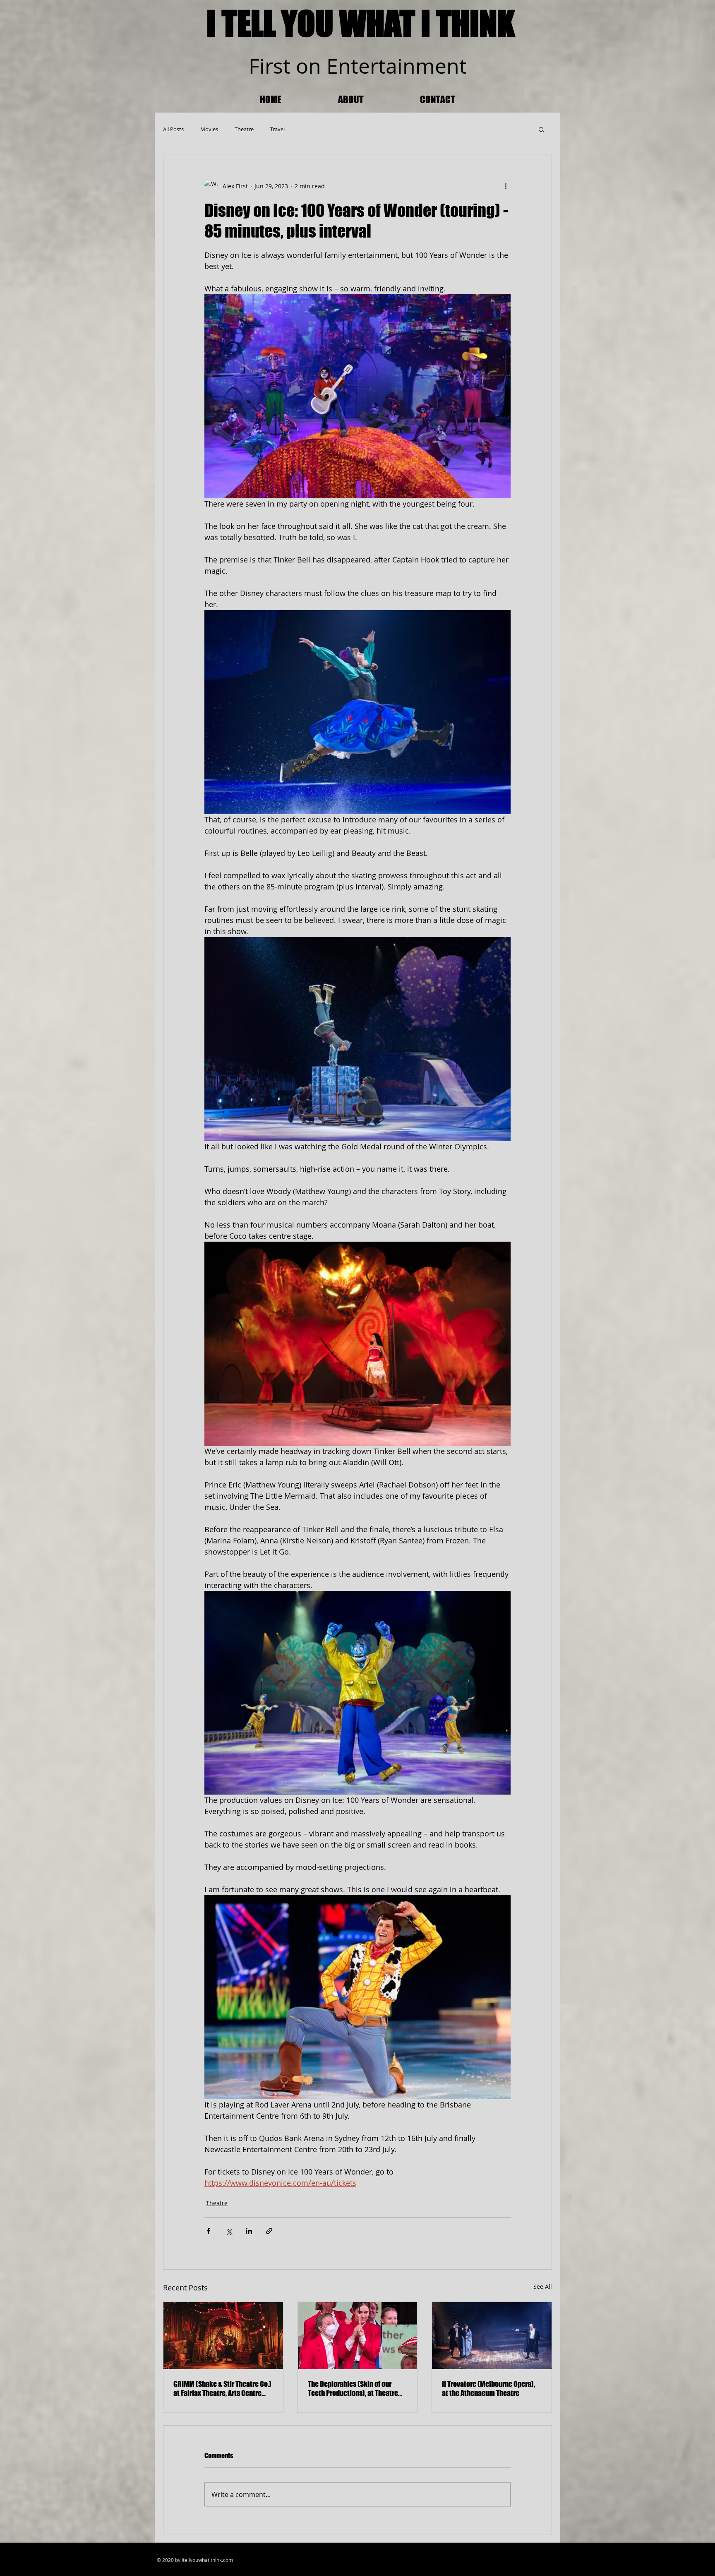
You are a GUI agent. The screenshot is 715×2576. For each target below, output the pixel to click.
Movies (209, 129)
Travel (277, 129)
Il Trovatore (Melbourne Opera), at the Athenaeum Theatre (488, 2389)
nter (358, 66)
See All (543, 2286)
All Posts (173, 129)
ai (394, 66)
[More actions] (506, 186)
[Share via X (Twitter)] (229, 2231)
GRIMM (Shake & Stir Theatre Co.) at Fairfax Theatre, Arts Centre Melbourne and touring (222, 2389)
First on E (293, 66)
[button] (541, 129)
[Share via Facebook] (208, 2231)
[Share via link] (269, 2231)
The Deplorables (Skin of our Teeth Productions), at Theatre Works (353, 2389)
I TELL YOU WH (293, 23)
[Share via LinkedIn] (249, 2231)
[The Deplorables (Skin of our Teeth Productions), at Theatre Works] (358, 2336)
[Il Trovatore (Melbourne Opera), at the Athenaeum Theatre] (492, 2336)
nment (435, 66)
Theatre (244, 129)
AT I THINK (450, 23)
